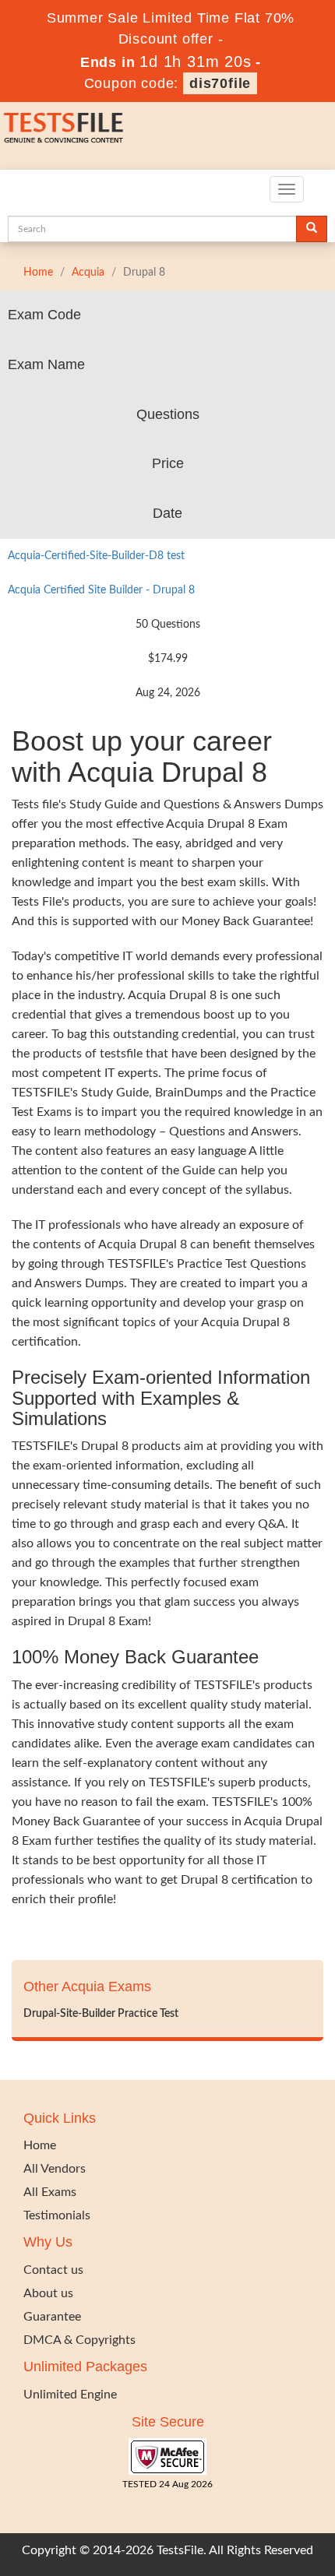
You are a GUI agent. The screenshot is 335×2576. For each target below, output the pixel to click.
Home (38, 273)
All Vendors (55, 2169)
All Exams (50, 2192)
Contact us (53, 2270)
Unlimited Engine (70, 2395)
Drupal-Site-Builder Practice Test (101, 2014)
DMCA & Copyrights (79, 2340)
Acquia (88, 273)
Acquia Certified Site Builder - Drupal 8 (101, 590)
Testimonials (57, 2215)
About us (48, 2293)
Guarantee (52, 2317)
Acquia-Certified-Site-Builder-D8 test (96, 556)
